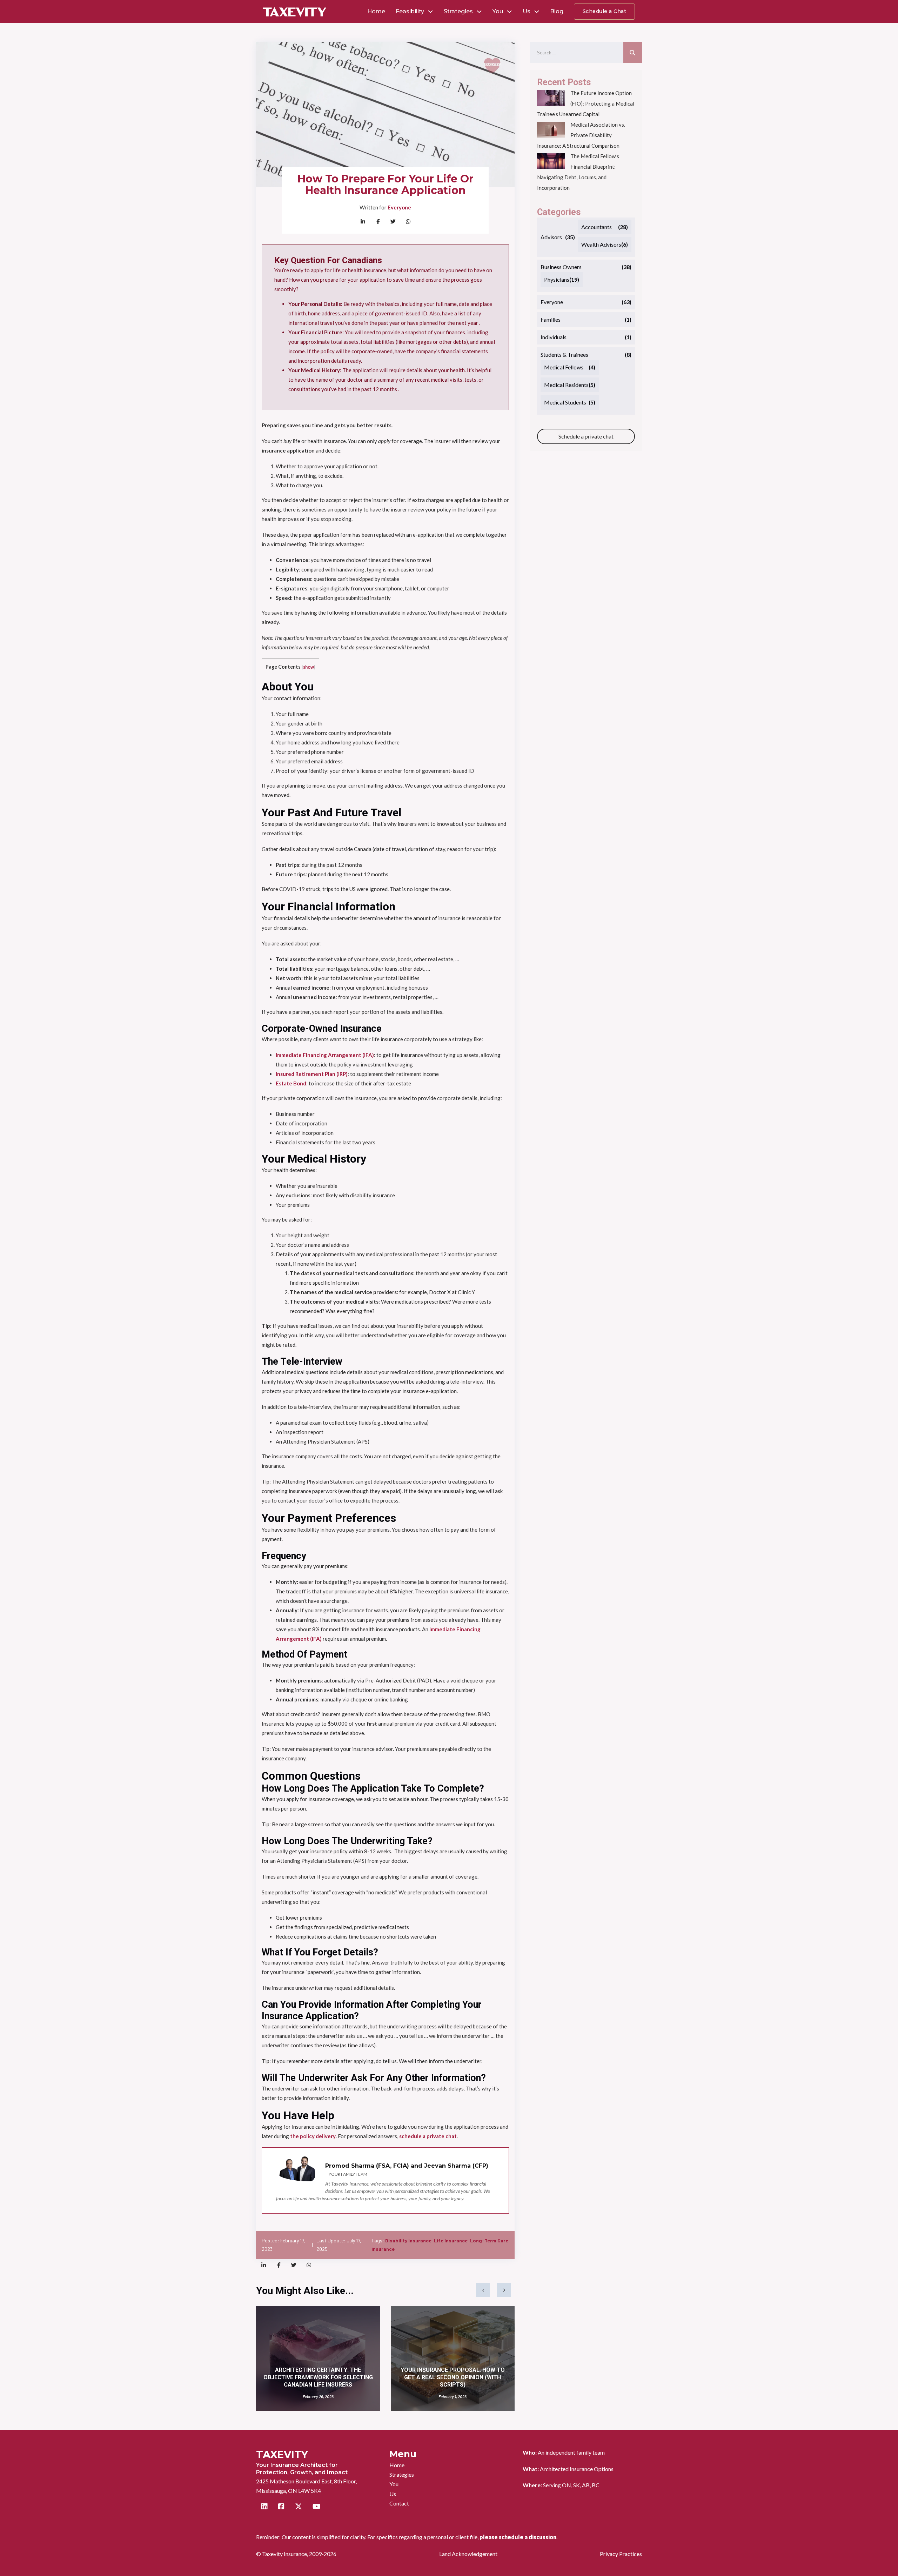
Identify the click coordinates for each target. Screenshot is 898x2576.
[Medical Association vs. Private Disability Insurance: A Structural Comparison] (551, 130)
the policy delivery (313, 2136)
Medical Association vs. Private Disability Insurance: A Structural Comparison (581, 135)
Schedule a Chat (605, 11)
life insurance (451, 2240)
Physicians (557, 279)
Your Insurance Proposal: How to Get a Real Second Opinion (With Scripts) (453, 2377)
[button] (483, 2290)
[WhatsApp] (408, 222)
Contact (399, 2503)
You (498, 11)
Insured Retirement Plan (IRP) (312, 1074)
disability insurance (408, 2240)
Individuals (554, 337)
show (309, 667)
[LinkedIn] (363, 222)
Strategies (458, 11)
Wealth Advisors (601, 244)
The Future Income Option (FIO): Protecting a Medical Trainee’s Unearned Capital (586, 103)
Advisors (551, 237)
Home (376, 11)
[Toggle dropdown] (430, 12)
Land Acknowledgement (468, 2554)
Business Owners (561, 267)
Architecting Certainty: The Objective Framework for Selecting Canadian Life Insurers (318, 2377)
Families (551, 319)
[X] (393, 222)
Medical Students (565, 402)
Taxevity (282, 2454)
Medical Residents (566, 385)
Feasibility (410, 11)
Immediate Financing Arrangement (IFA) (325, 1055)
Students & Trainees (564, 354)
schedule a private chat (428, 2136)
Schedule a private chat (586, 436)
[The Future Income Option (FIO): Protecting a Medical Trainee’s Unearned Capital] (551, 98)
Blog (557, 11)
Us (527, 11)
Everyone (399, 207)
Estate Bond (291, 1083)
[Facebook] (378, 222)
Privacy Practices (621, 2554)
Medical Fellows (564, 367)
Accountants (597, 227)
